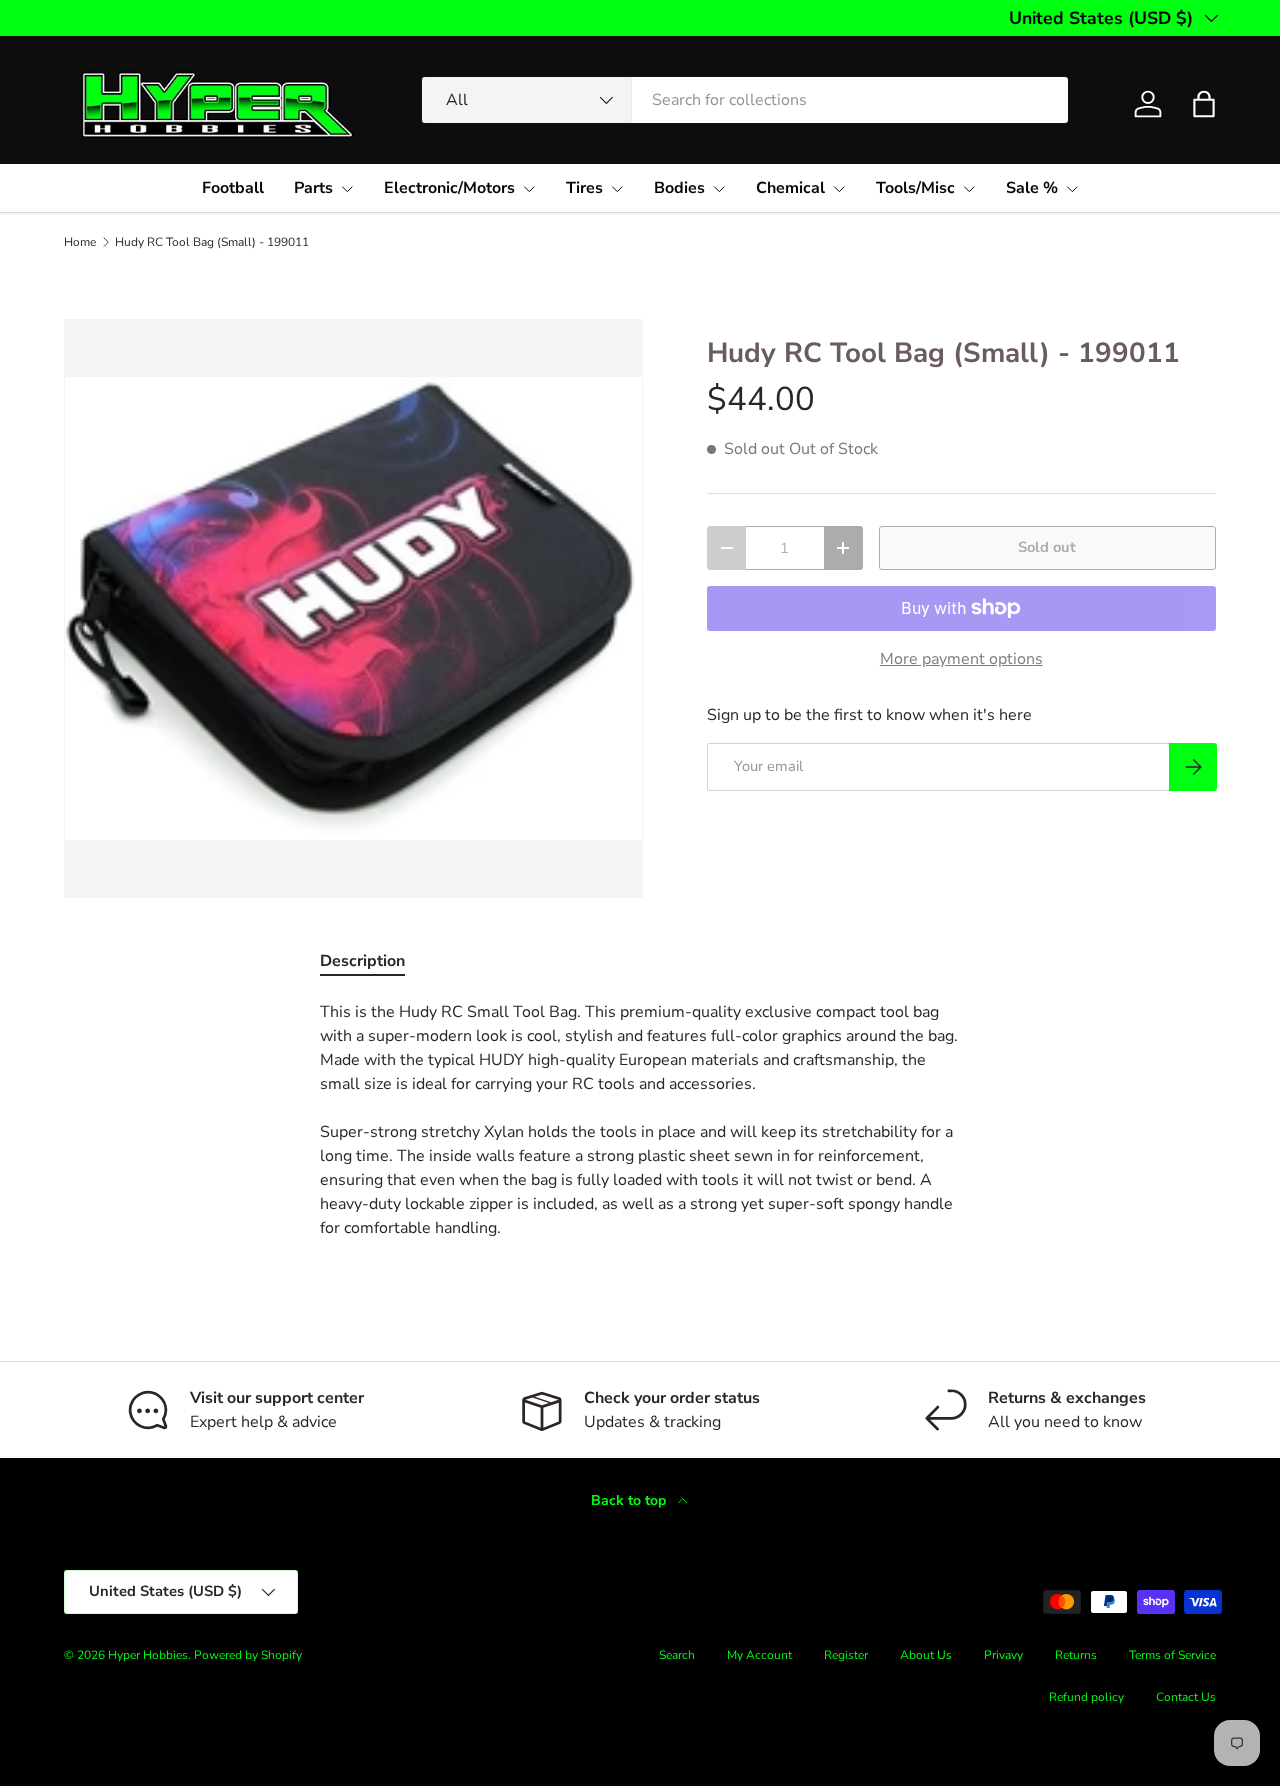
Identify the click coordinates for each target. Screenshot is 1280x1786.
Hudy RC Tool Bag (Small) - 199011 (212, 242)
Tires (584, 188)
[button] (1204, 104)
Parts (313, 188)
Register (846, 1655)
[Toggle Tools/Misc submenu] (969, 189)
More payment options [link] (961, 659)
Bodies (679, 188)
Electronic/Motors (449, 188)
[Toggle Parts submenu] (347, 189)
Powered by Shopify (248, 1655)
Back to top (630, 1500)
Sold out (1047, 547)
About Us (926, 1655)
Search (677, 1655)
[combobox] (745, 100)
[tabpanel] (640, 1120)
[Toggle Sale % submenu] (1072, 189)
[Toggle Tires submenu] (617, 189)
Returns (1076, 1655)
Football (233, 188)
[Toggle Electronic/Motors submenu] (529, 189)
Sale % (1032, 188)
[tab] (362, 961)
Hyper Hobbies (148, 1655)
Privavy (1003, 1655)
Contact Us (1186, 1697)
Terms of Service (1172, 1655)
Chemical (790, 188)
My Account (759, 1655)
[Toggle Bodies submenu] (719, 189)
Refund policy (1086, 1697)
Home (80, 242)
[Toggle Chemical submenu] (839, 189)
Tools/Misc (915, 188)
